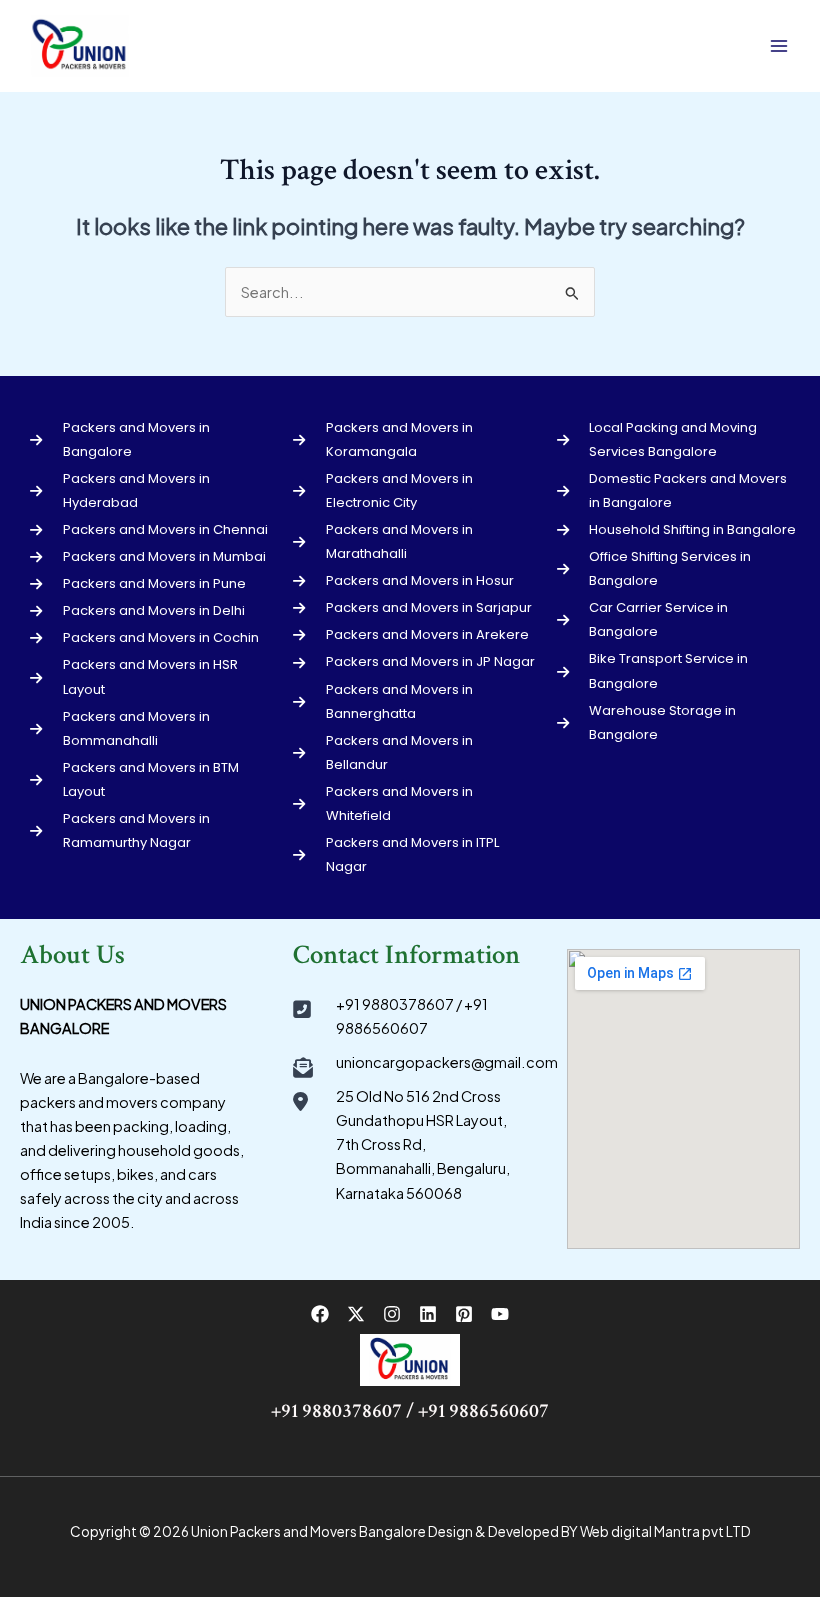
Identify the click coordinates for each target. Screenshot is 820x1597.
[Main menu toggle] (779, 46)
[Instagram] (392, 1314)
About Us (72, 955)
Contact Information (406, 955)
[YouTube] (500, 1314)
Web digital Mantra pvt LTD (665, 1531)
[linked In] (428, 1314)
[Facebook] (320, 1314)
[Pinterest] (464, 1314)
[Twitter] (356, 1314)
